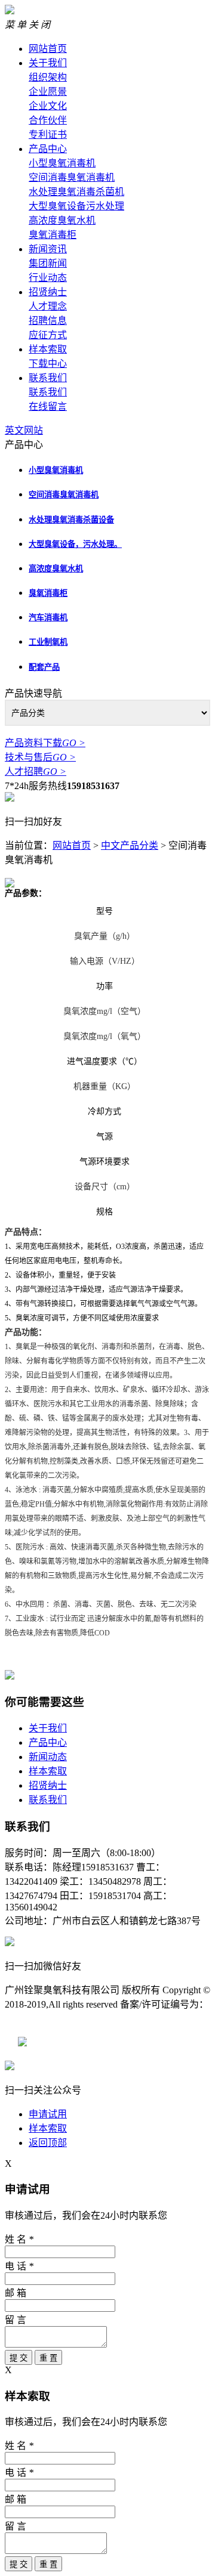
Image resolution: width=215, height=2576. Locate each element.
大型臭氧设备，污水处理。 (75, 544)
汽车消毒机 (48, 618)
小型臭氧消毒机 (62, 163)
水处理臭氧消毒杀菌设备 (71, 520)
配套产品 (44, 667)
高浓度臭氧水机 (62, 220)
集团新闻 (48, 263)
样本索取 (48, 349)
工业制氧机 (48, 642)
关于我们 (48, 63)
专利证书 (48, 134)
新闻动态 (48, 1757)
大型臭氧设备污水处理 (76, 206)
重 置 (48, 2358)
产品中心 (48, 149)
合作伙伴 (48, 120)
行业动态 (48, 278)
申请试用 (48, 2114)
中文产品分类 (130, 845)
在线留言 (48, 406)
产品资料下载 (45, 743)
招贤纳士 (48, 292)
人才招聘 (36, 771)
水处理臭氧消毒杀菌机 (76, 192)
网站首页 (48, 49)
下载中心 (48, 364)
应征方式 (48, 335)
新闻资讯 (48, 249)
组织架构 (48, 77)
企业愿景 (48, 92)
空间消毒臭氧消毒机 (72, 177)
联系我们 (48, 378)
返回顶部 (48, 2143)
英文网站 (24, 430)
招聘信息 (48, 321)
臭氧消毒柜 (53, 235)
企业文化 (48, 106)
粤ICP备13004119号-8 (50, 2019)
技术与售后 (40, 757)
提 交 (19, 2358)
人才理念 (48, 306)
